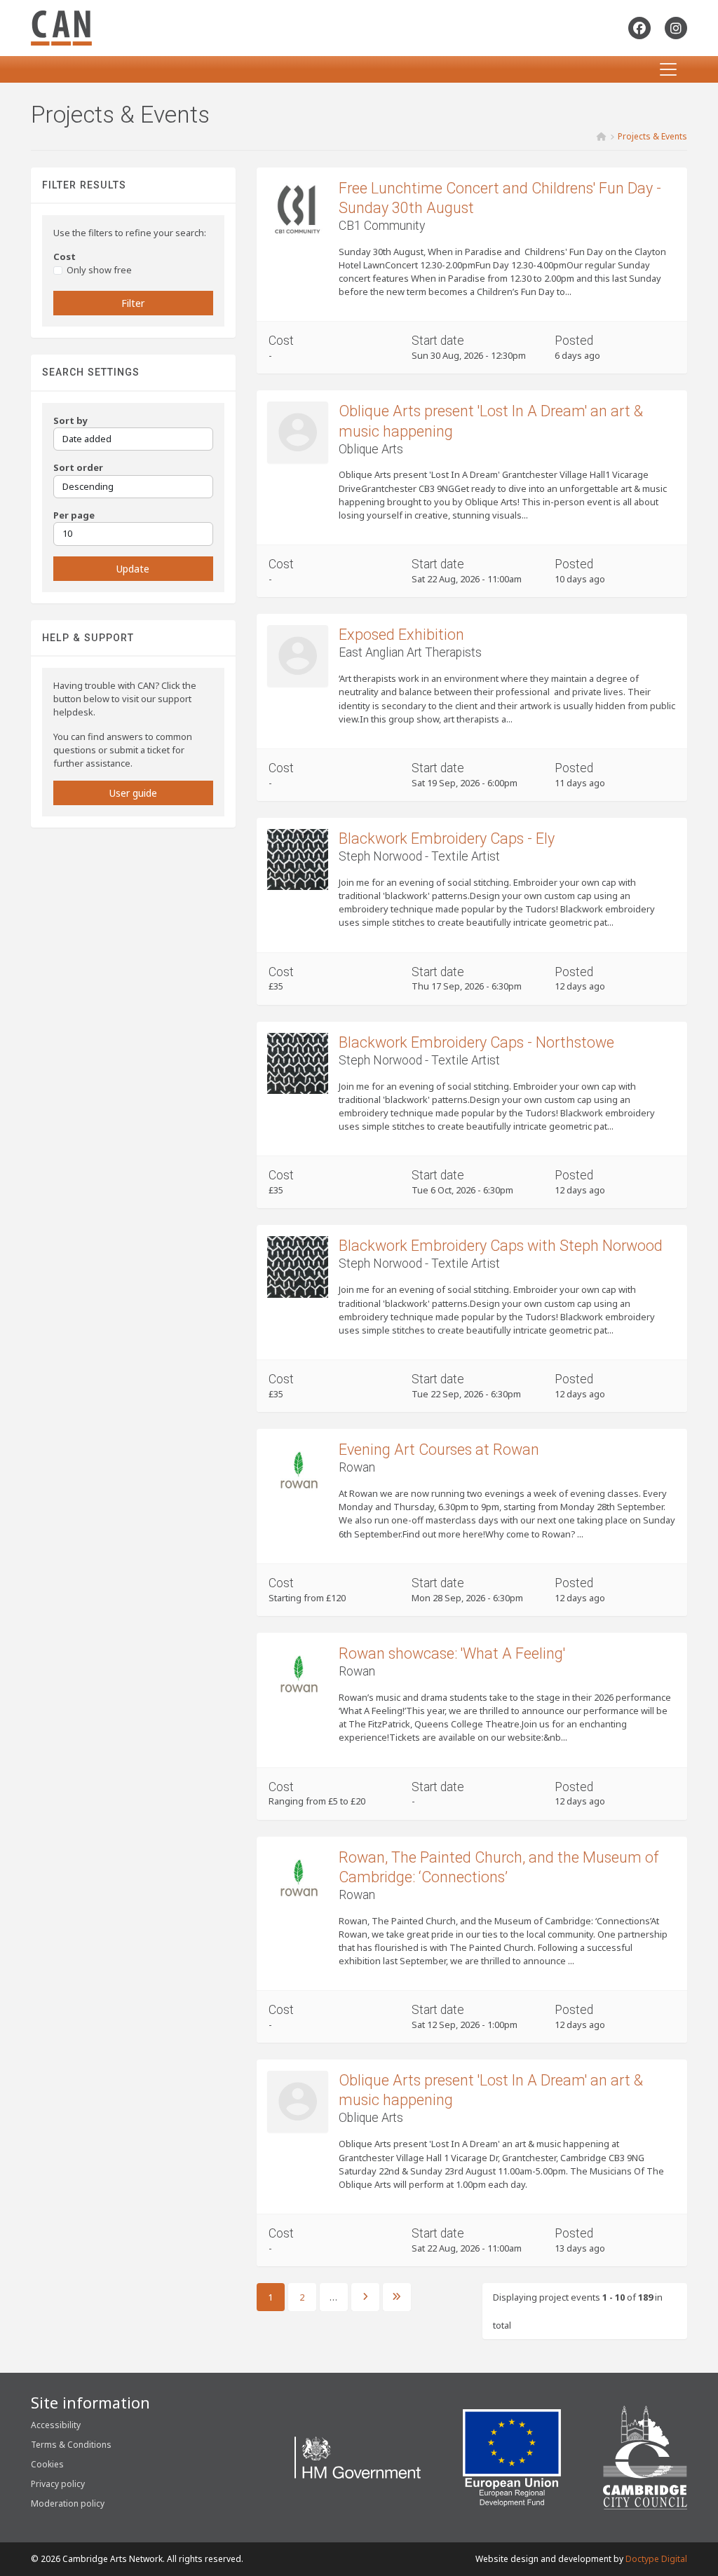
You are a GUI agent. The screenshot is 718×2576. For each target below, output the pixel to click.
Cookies (47, 2464)
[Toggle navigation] (668, 69)
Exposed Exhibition (401, 635)
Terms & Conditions (71, 2445)
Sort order (78, 467)
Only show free (99, 270)
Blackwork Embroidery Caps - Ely (447, 838)
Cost (65, 256)
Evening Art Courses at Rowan (439, 1450)
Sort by (70, 420)
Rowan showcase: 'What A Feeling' (452, 1653)
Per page (74, 515)
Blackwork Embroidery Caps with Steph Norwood (501, 1246)
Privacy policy (58, 2484)
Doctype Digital (656, 2559)
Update (133, 569)
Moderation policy (68, 2503)
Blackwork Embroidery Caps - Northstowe (476, 1042)
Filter (133, 303)
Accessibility (56, 2425)
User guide (133, 793)
